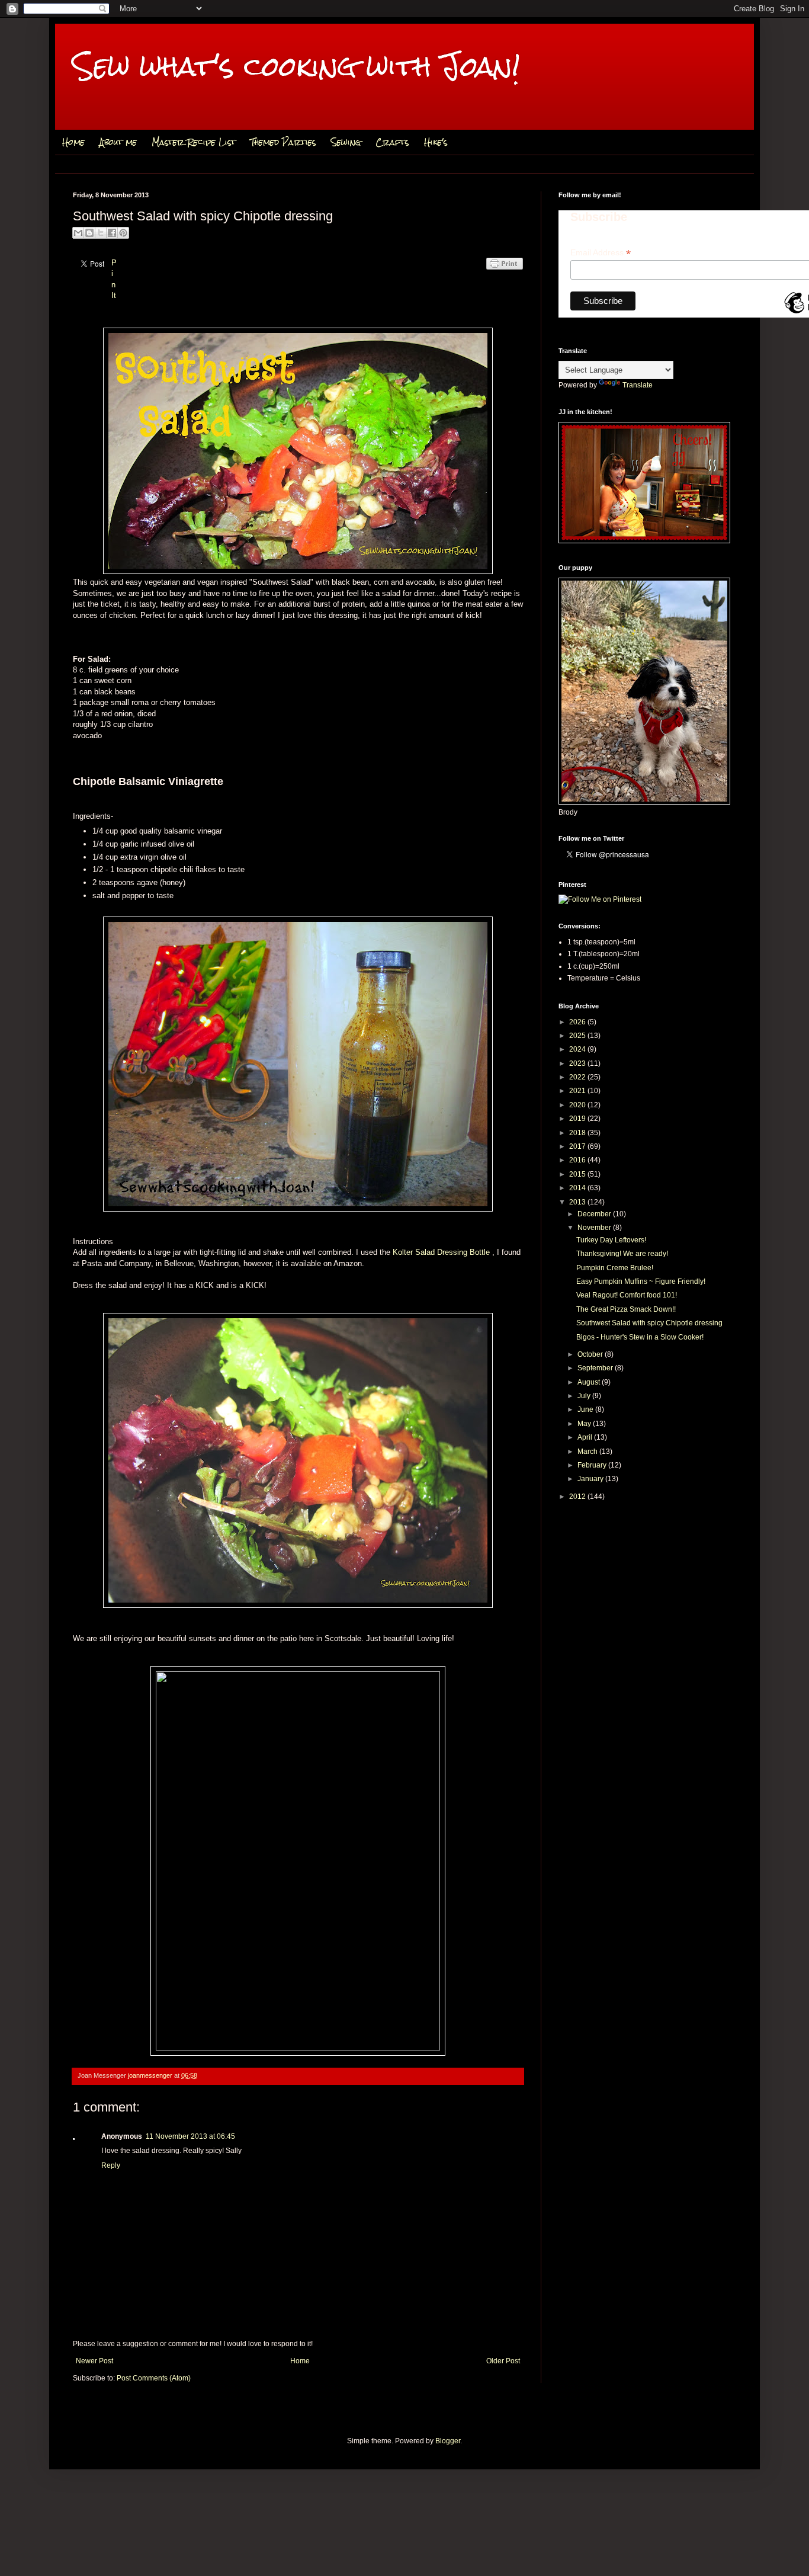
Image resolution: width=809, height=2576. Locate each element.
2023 (578, 1063)
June (586, 1409)
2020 (578, 1105)
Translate (638, 385)
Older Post (503, 2361)
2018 (578, 1133)
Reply (111, 2165)
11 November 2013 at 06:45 (190, 2136)
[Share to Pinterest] (123, 233)
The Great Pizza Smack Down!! (626, 1309)
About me (118, 142)
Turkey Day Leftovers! (611, 1240)
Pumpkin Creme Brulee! (615, 1268)
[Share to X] (101, 233)
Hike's (436, 142)
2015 (578, 1174)
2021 (578, 1091)
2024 (578, 1049)
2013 (578, 1202)
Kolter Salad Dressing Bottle (442, 1252)
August (590, 1382)
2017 (578, 1146)
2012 (578, 1497)
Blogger (448, 2441)
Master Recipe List (194, 142)
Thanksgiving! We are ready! (622, 1254)
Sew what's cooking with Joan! (296, 66)
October (591, 1354)
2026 (578, 1022)
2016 (578, 1160)
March (588, 1452)
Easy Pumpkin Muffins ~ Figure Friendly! (641, 1281)
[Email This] (78, 233)
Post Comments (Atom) (154, 2378)
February (593, 1465)
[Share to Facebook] (112, 233)
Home (73, 142)
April (586, 1437)
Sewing (346, 142)
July (585, 1396)
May (585, 1424)
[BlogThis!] (89, 233)
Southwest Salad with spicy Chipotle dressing (649, 1323)
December (595, 1214)
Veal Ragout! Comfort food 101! (627, 1295)
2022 (578, 1077)
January (591, 1479)
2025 (578, 1036)
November (595, 1228)
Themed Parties (283, 142)
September (596, 1368)
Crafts (392, 142)
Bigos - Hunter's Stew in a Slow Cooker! (640, 1337)
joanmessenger (151, 2075)
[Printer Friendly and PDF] (505, 276)
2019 (578, 1119)
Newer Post (94, 2361)
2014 (578, 1188)
